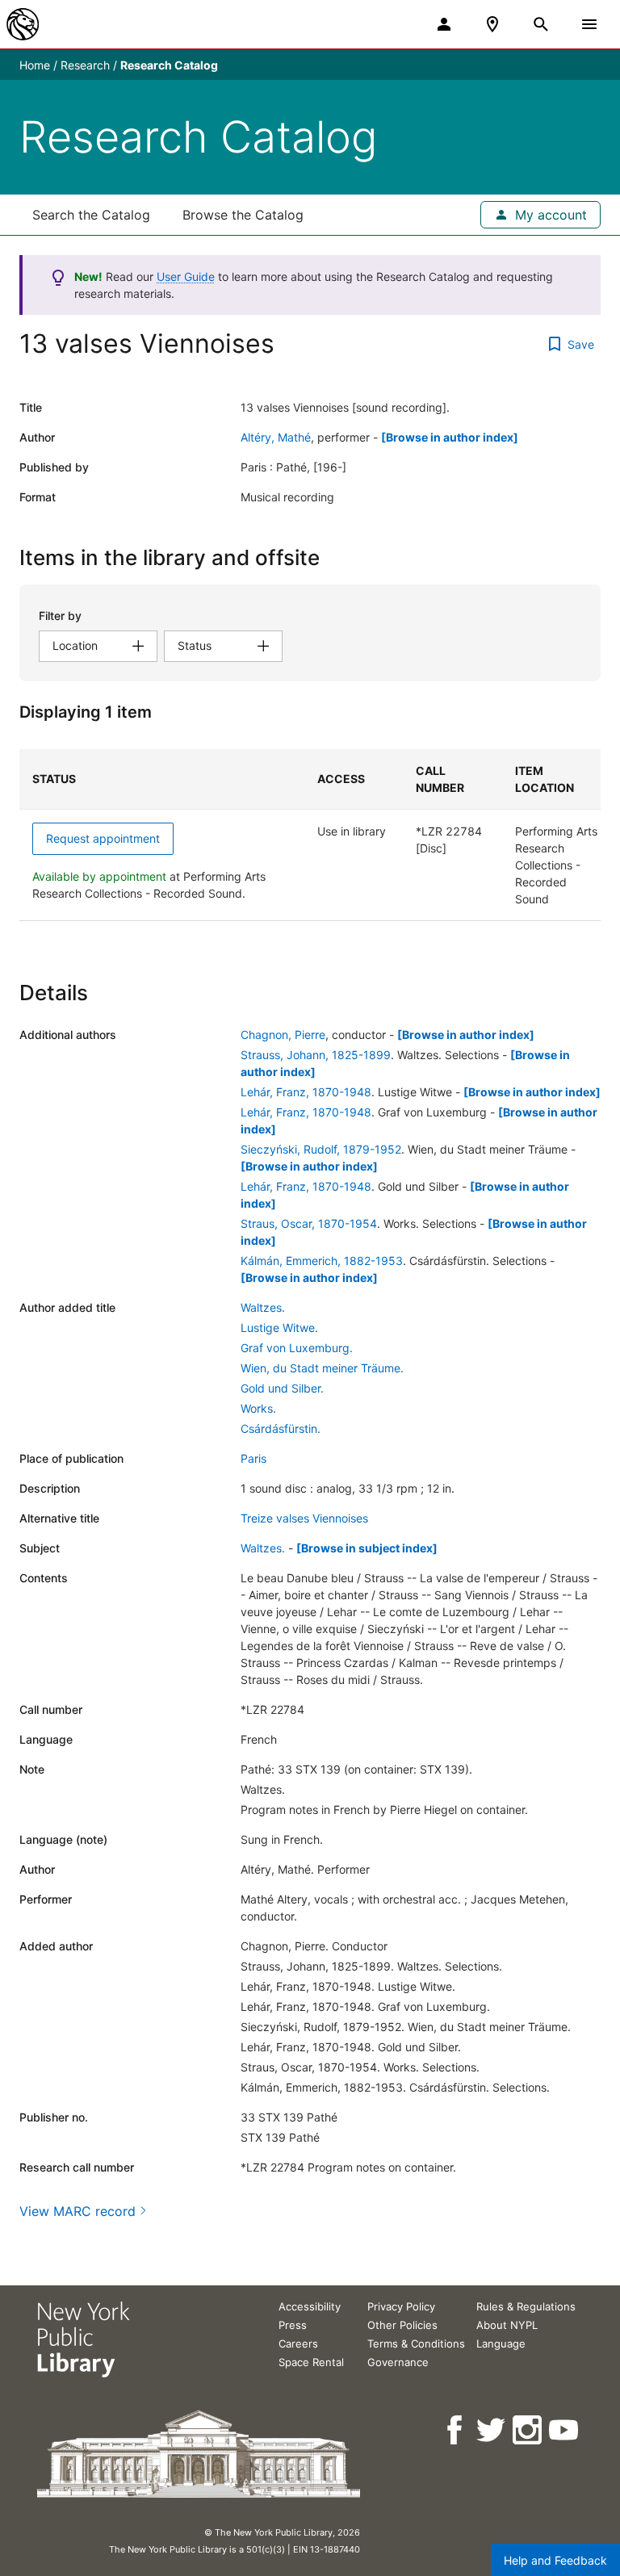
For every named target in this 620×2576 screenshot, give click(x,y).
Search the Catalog (91, 215)
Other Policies (402, 2325)
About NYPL (507, 2325)
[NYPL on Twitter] (492, 2430)
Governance (398, 2362)
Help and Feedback (555, 2560)
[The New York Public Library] (23, 24)
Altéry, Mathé (276, 437)
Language (501, 2344)
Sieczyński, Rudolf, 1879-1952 (321, 1149)
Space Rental (311, 2362)
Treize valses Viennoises (304, 1518)
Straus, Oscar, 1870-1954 (309, 1223)
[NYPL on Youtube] (565, 2430)
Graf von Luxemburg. (297, 1348)
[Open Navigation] (589, 24)
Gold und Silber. (282, 1388)
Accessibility (310, 2306)
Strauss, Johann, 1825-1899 (316, 1055)
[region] (310, 835)
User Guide (186, 276)
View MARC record (77, 2211)
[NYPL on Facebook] (456, 2430)
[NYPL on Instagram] (528, 2430)
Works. (258, 1408)
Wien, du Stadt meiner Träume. (322, 1368)
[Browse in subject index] (367, 1548)
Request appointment (103, 838)
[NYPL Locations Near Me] (492, 24)
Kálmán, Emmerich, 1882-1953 (322, 1261)
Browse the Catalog (243, 215)
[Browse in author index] (450, 437)
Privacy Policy (401, 2306)
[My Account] (444, 24)
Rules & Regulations (526, 2306)
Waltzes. (263, 1307)
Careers (298, 2344)
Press (293, 2325)
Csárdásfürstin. (281, 1428)
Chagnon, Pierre (283, 1035)
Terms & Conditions (416, 2344)
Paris (253, 1458)
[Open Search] (541, 24)
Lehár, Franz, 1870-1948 (306, 1092)
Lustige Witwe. (279, 1328)
